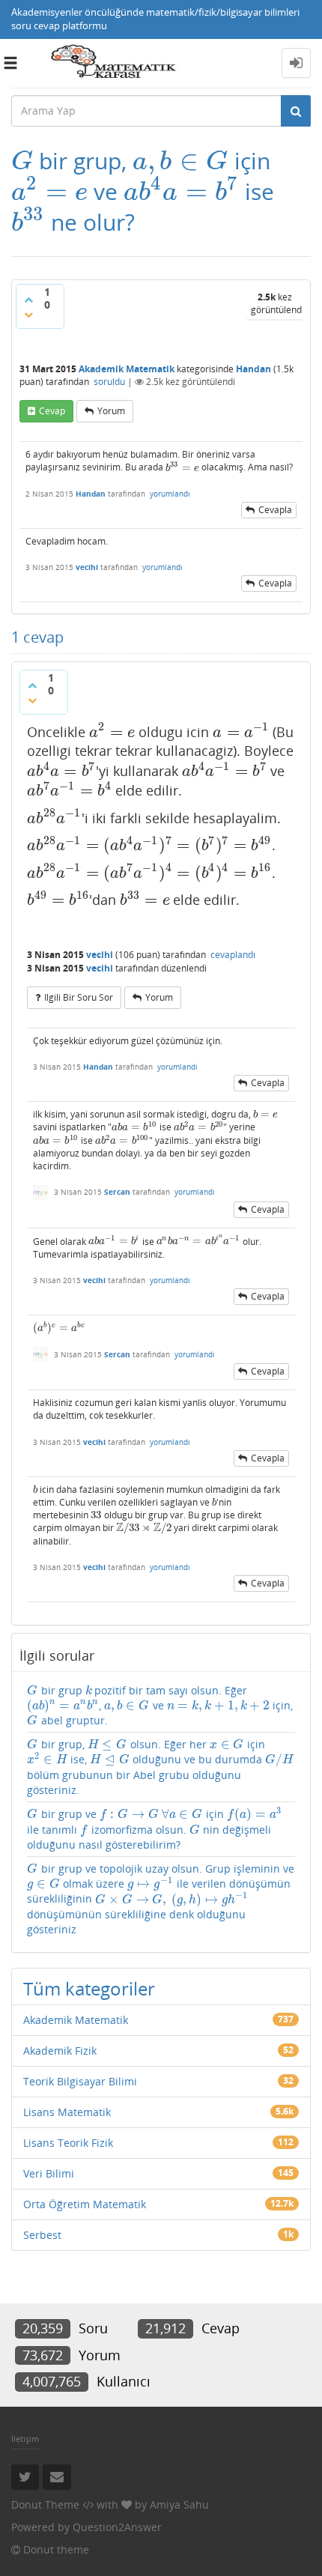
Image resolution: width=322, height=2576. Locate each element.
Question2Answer (117, 2527)
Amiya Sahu (179, 2504)
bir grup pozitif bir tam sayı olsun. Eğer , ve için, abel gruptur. (160, 1705)
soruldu (109, 382)
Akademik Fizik (60, 2051)
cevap (52, 411)
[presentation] (22, 161)
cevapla (275, 510)
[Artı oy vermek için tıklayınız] (28, 300)
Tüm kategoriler (89, 1988)
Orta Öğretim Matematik (85, 2204)
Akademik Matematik (127, 369)
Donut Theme (45, 2504)
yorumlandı (170, 494)
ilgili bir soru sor (79, 997)
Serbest (42, 2235)
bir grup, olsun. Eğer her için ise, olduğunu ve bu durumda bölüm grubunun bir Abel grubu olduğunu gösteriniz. (160, 1767)
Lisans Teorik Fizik (68, 2143)
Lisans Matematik (67, 2112)
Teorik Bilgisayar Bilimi (80, 2081)
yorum (111, 411)
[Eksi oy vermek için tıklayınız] (28, 315)
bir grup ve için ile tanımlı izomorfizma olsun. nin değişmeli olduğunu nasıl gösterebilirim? (154, 1829)
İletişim (25, 2439)
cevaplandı (233, 955)
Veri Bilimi (49, 2173)
